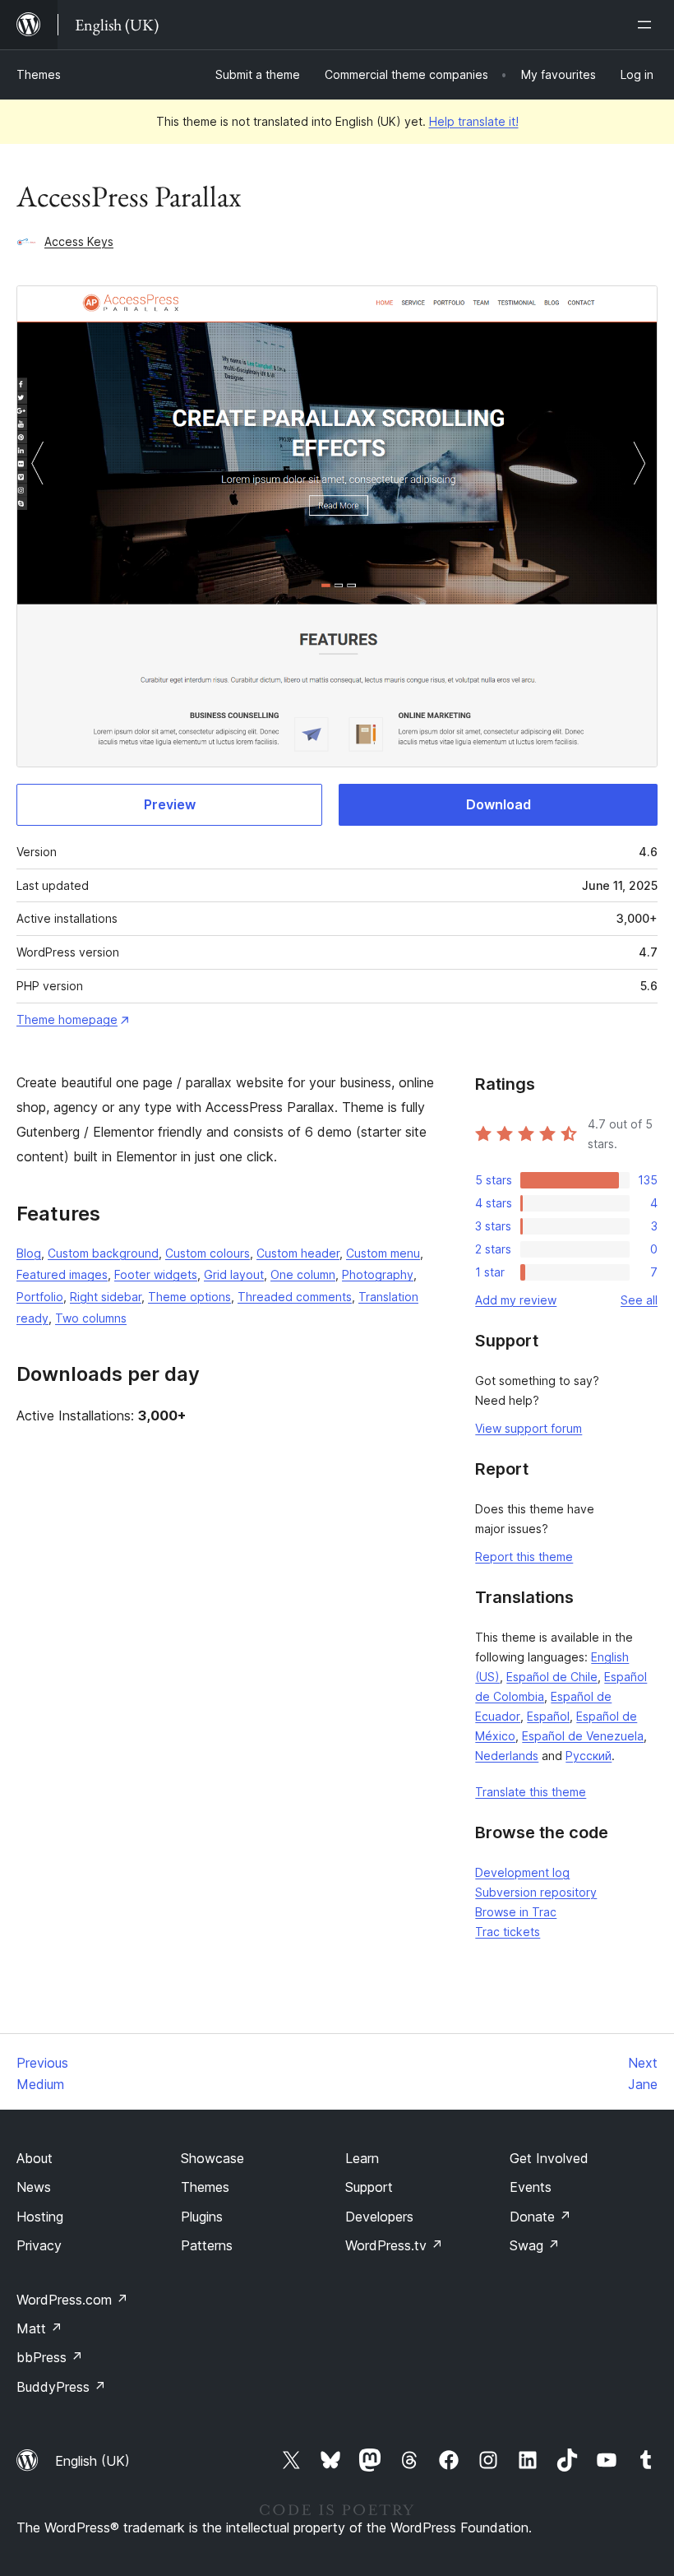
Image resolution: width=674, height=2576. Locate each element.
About (35, 2158)
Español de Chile (552, 1677)
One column (303, 1274)
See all (639, 1300)
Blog (29, 1253)
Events (531, 2187)
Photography (378, 1274)
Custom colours (208, 1253)
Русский (589, 1756)
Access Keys (79, 241)
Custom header (298, 1253)
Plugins (202, 2217)
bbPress (50, 2357)
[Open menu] (648, 25)
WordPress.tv (394, 2245)
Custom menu (383, 1253)
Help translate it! (474, 121)
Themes (39, 74)
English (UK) (92, 2461)
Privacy (39, 2245)
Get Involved (549, 2158)
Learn (362, 2158)
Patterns (207, 2245)
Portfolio (40, 1297)
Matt (39, 2328)
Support (369, 2187)
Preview (170, 804)
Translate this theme (531, 1792)
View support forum (529, 1428)
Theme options (189, 1297)
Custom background (103, 1253)
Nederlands (507, 1756)
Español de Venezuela (583, 1736)
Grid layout (234, 1274)
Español (548, 1716)
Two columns (91, 1318)
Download (499, 804)
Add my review (516, 1300)
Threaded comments (295, 1297)
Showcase (212, 2158)
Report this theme (524, 1557)
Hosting (40, 2217)
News (34, 2187)
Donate (540, 2217)
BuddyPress (61, 2387)
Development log (522, 1872)
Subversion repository (536, 1892)
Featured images (62, 1274)
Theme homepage (67, 1019)
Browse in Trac (516, 1912)
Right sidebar (106, 1297)
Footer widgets (156, 1274)
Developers (379, 2217)
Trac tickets (508, 1932)
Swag (535, 2245)
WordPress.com (72, 2300)
